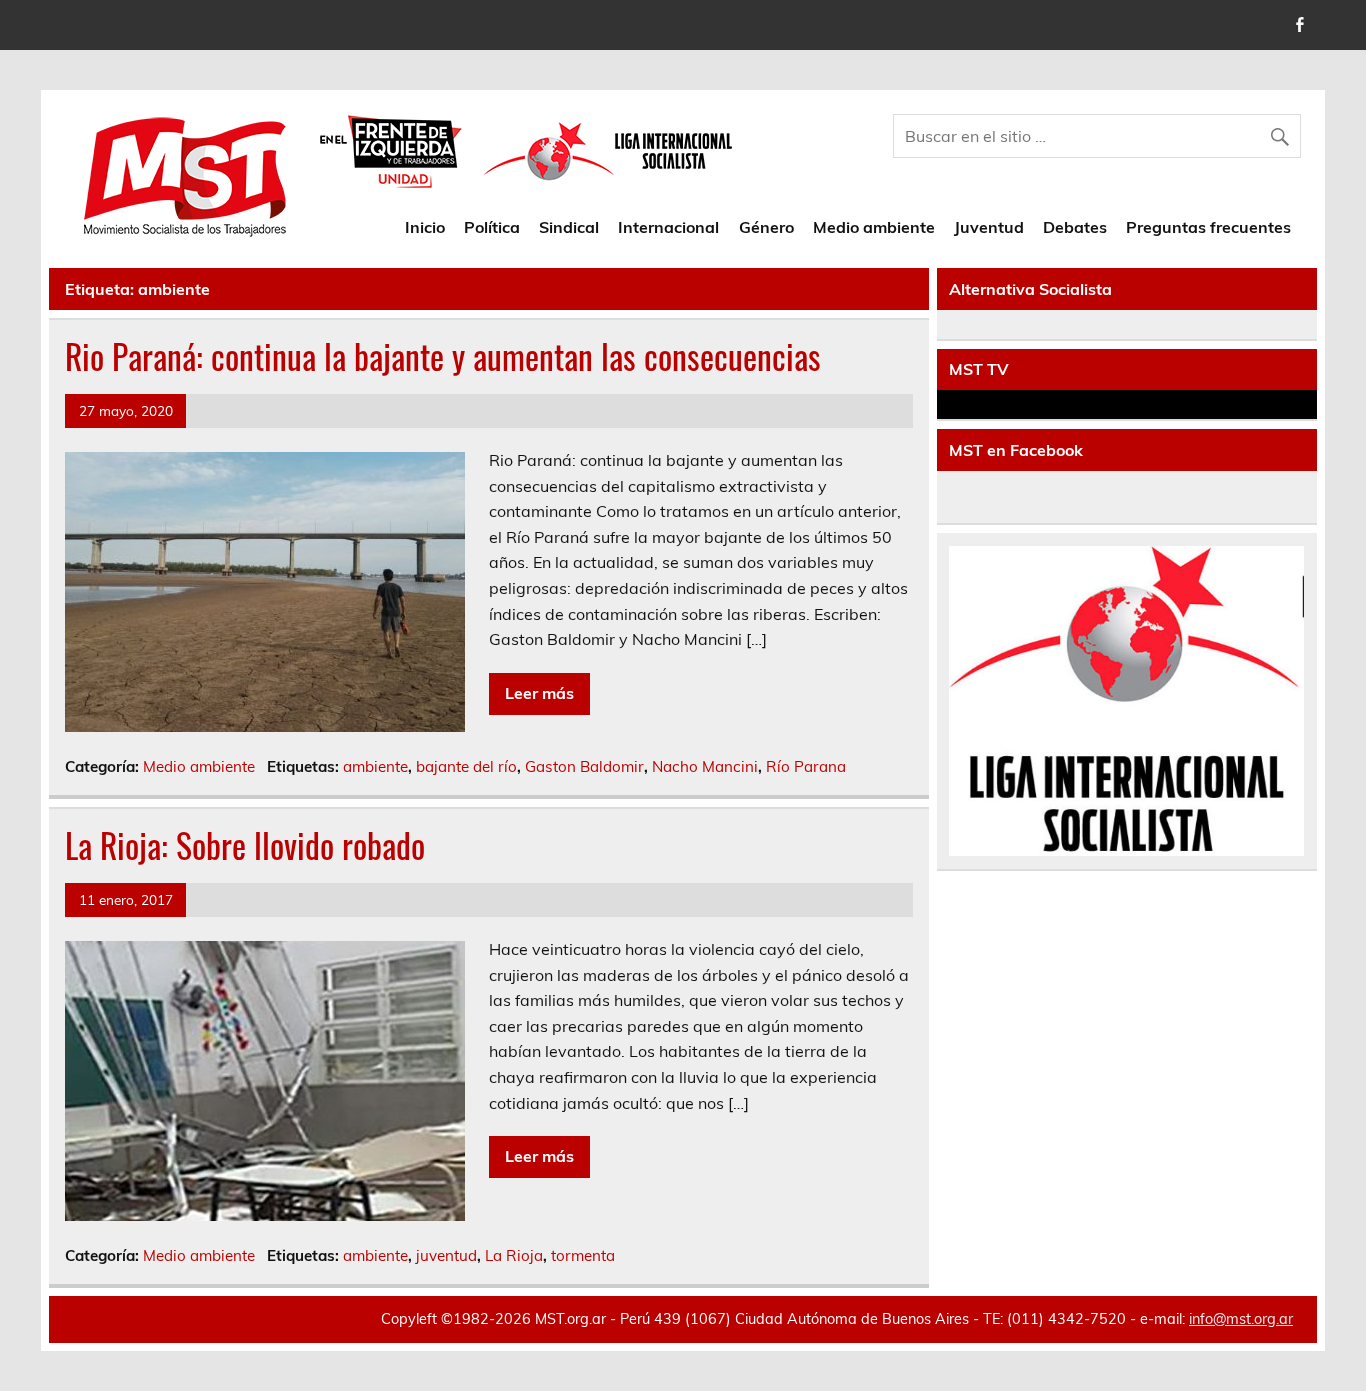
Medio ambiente (874, 227)
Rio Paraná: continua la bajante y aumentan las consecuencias (443, 356)
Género (766, 227)
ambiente (375, 766)
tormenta (583, 1255)
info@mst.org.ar (1241, 1319)
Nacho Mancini (705, 766)
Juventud (989, 227)
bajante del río (466, 766)
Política (492, 227)
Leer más (539, 693)
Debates (1075, 227)
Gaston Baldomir (584, 766)
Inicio (425, 227)
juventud (446, 1255)
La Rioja (514, 1255)
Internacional (668, 227)
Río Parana (806, 766)
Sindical (569, 227)
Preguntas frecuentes (1208, 227)
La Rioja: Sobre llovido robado (245, 845)
